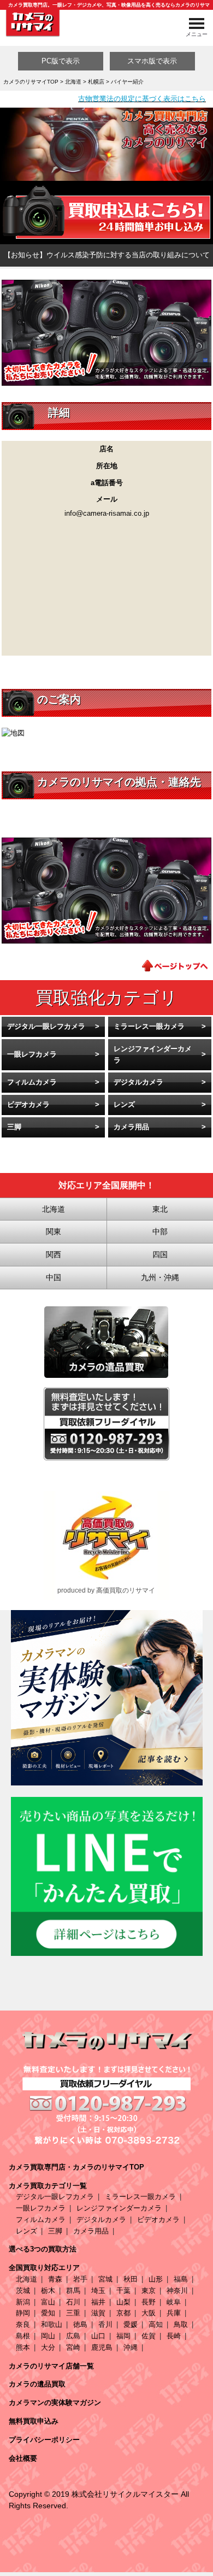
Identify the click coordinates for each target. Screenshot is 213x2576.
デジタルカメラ (138, 1082)
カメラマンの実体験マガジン (55, 2403)
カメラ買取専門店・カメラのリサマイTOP (76, 2167)
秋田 (131, 2279)
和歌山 (52, 2324)
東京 (149, 2291)
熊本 (23, 2347)
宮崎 (73, 2347)
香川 (105, 2324)
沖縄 (131, 2347)
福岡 (123, 2336)
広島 (73, 2336)
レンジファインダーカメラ (153, 1054)
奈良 (23, 2324)
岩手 (80, 2279)
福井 (98, 2302)
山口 (98, 2336)
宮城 (105, 2279)
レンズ (124, 1104)
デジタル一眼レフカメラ (46, 1026)
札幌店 (96, 82)
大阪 (149, 2313)
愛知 (48, 2313)
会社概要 (23, 2458)
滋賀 (98, 2313)
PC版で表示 (61, 61)
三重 (73, 2313)
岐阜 (174, 2302)
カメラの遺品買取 (37, 2384)
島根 (23, 2336)
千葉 (123, 2291)
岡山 (48, 2336)
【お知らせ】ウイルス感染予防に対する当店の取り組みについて (107, 255)
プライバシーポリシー (44, 2440)
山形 (156, 2279)
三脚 (14, 1127)
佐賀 (149, 2336)
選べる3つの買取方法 (43, 2249)
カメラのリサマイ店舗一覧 (51, 2366)
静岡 (23, 2313)
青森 (55, 2279)
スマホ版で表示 (152, 61)
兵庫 (174, 2313)
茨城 (23, 2291)
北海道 (73, 82)
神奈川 (177, 2291)
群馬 (73, 2291)
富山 (48, 2302)
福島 (181, 2279)
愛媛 (131, 2324)
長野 (149, 2302)
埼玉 (98, 2291)
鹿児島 (102, 2347)
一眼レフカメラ (32, 1054)
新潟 (23, 2302)
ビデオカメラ (28, 1104)
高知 (156, 2324)
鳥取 (181, 2324)
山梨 (123, 2302)
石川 (73, 2302)
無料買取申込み (34, 2421)
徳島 (80, 2324)
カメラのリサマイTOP (31, 82)
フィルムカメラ (32, 1082)
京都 (123, 2313)
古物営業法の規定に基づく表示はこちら (142, 99)
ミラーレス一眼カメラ (149, 1026)
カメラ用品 (131, 1127)
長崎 (174, 2336)
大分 (48, 2347)
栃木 (48, 2291)
